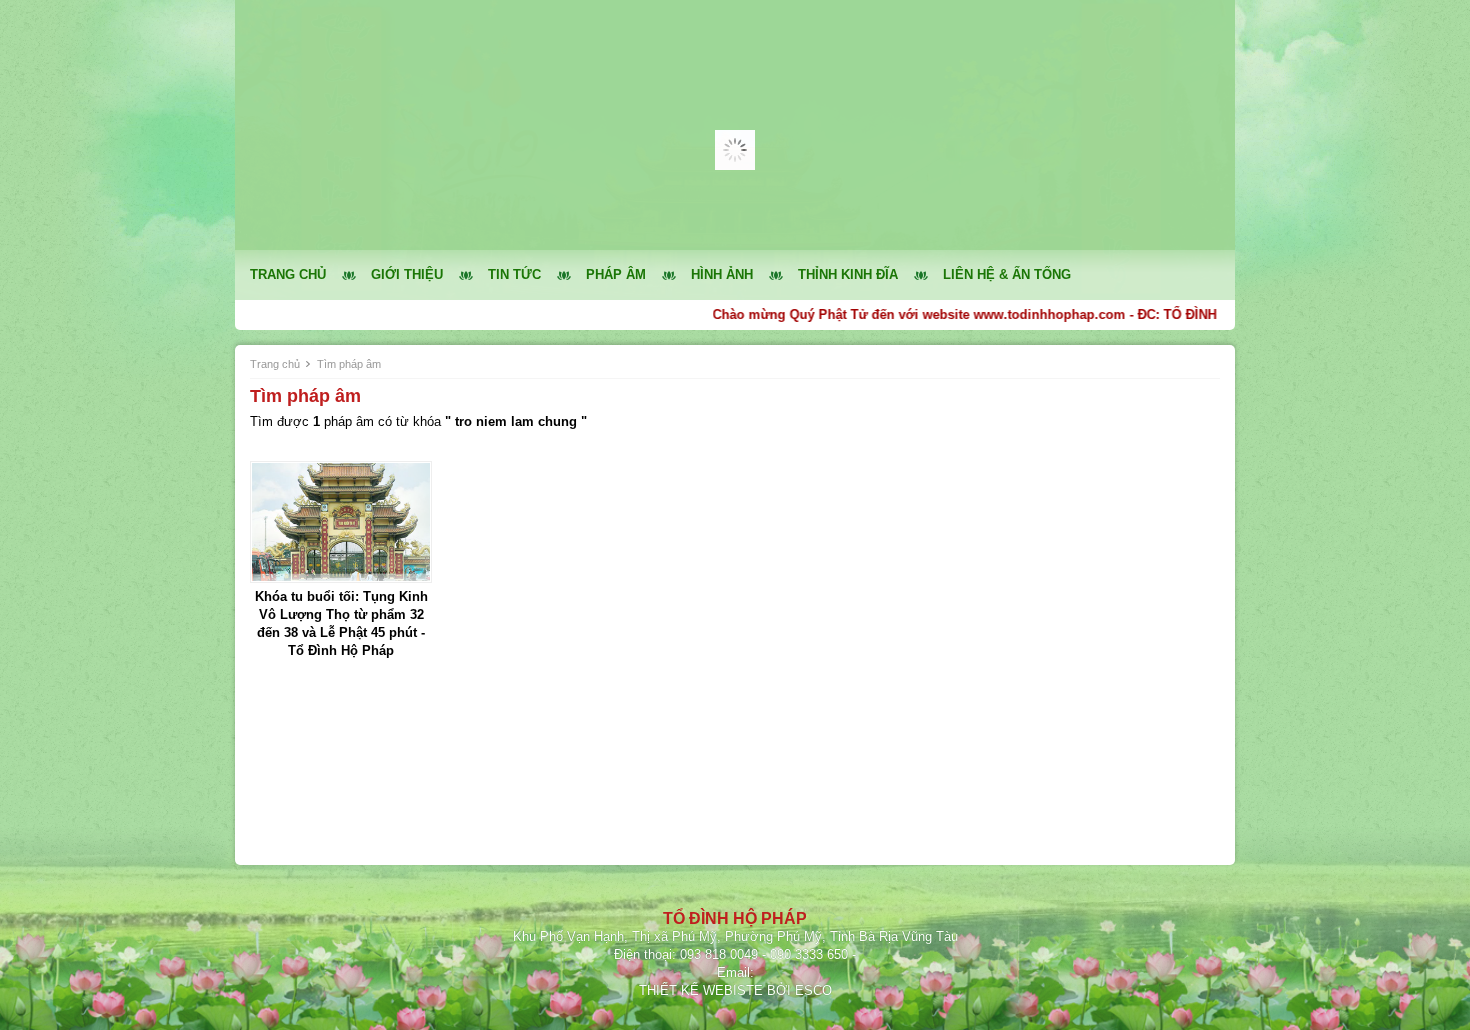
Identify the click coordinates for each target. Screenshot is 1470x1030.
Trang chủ (288, 274)
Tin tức (514, 274)
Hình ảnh (722, 274)
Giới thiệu (407, 274)
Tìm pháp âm (349, 364)
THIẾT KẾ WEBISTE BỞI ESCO (735, 990)
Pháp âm (616, 274)
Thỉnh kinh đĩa (848, 274)
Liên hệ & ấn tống (1007, 274)
